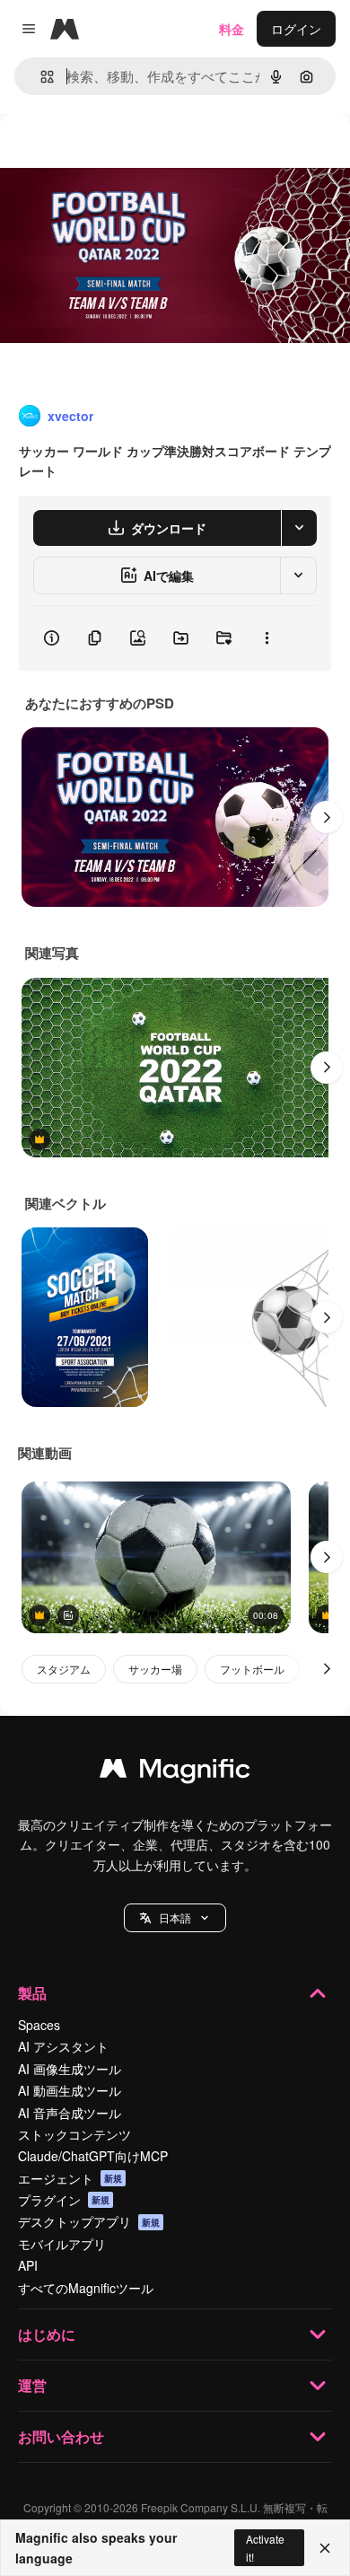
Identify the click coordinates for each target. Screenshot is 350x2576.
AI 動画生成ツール (70, 2090)
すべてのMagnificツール (86, 2288)
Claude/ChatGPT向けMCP (93, 2156)
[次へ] (327, 817)
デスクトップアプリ (89, 2221)
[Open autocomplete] (40, 77)
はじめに (47, 2334)
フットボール (252, 1669)
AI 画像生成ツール (70, 2069)
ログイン (296, 29)
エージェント (70, 2178)
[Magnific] (175, 1772)
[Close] (325, 2548)
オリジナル (123, 154)
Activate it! (265, 2547)
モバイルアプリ (62, 2244)
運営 (32, 2385)
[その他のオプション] (267, 638)
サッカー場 (155, 1669)
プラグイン (64, 2200)
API (28, 2265)
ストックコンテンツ (74, 2134)
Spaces (39, 2025)
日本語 (175, 1917)
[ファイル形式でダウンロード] (299, 528)
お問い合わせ (61, 2436)
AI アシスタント (63, 2046)
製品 (32, 1993)
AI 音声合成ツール (70, 2113)
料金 (232, 29)
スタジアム (64, 1669)
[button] (175, 1918)
